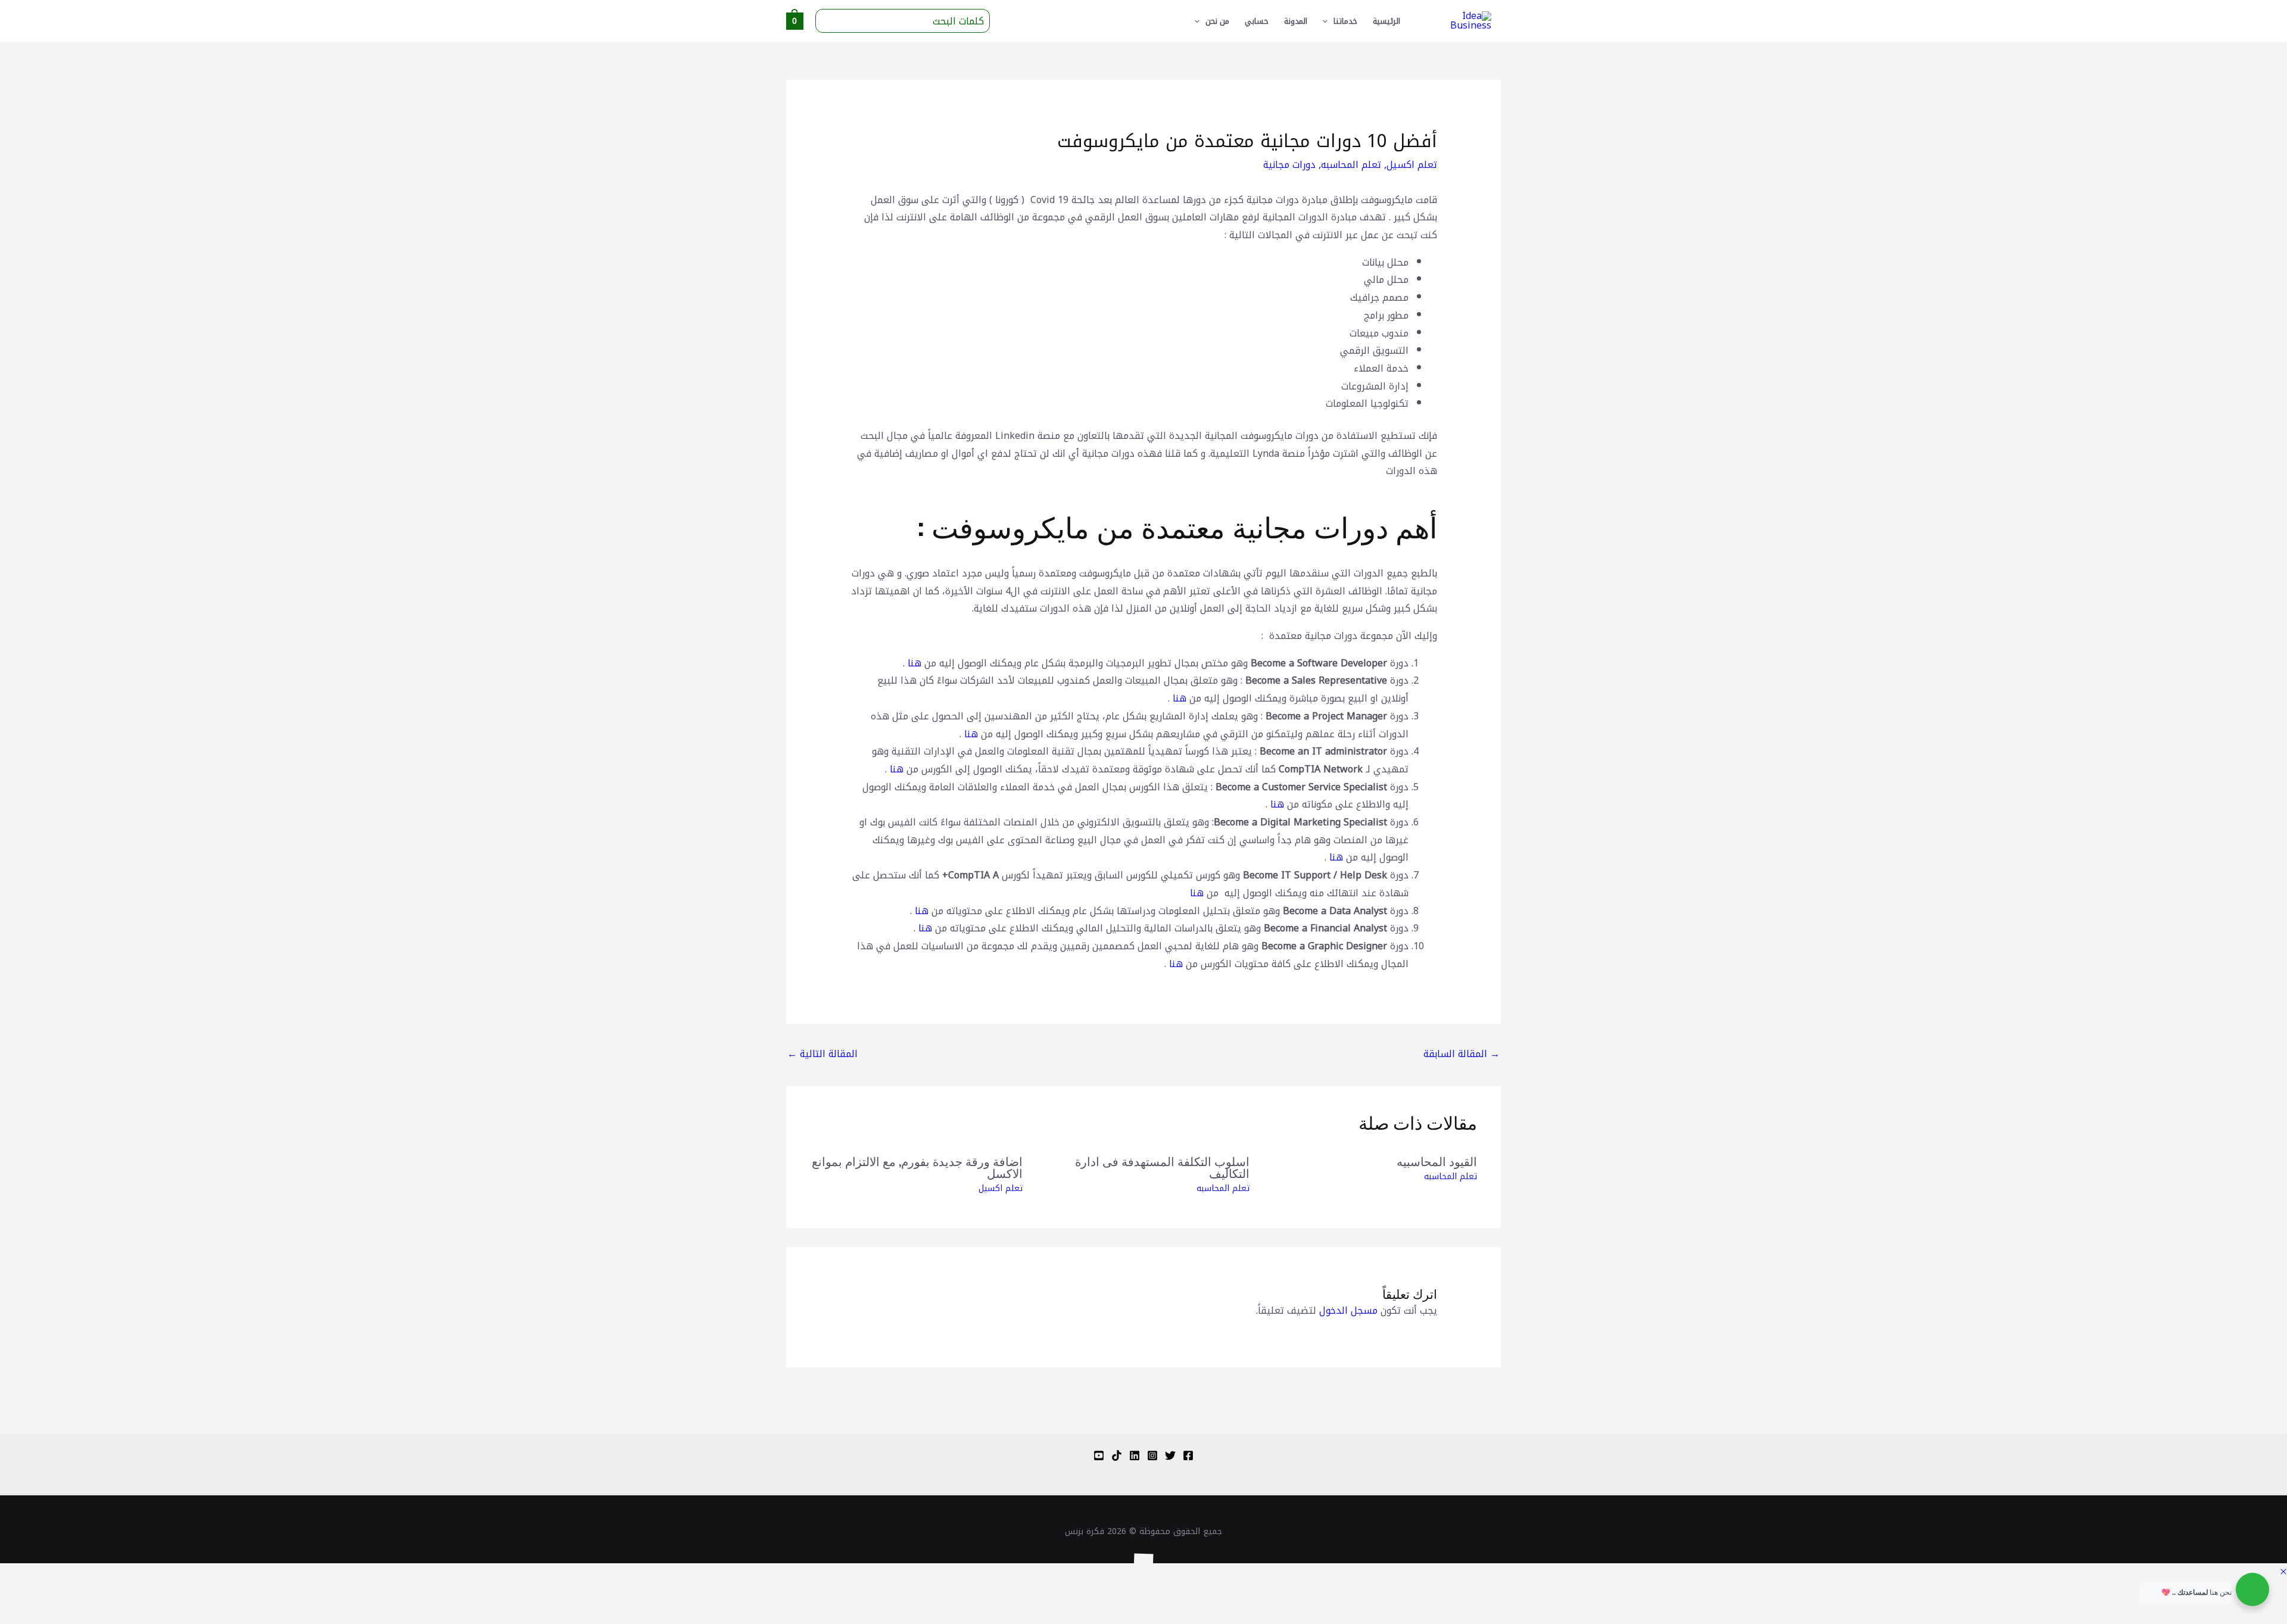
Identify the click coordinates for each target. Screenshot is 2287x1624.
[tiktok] (1117, 1455)
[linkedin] (1135, 1455)
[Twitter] (1170, 1455)
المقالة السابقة (1462, 1054)
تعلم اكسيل (1412, 165)
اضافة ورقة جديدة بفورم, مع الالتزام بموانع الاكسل (917, 1167)
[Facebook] (1188, 1455)
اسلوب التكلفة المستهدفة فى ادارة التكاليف (1162, 1167)
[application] (1328, 21)
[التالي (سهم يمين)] (2227, 1614)
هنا (915, 663)
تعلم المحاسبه (1351, 165)
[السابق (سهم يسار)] (2268, 1614)
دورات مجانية (1289, 165)
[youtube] (1099, 1455)
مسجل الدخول (1348, 1310)
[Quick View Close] (2283, 1572)
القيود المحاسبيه (1437, 1161)
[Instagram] (1152, 1455)
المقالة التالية (822, 1054)
